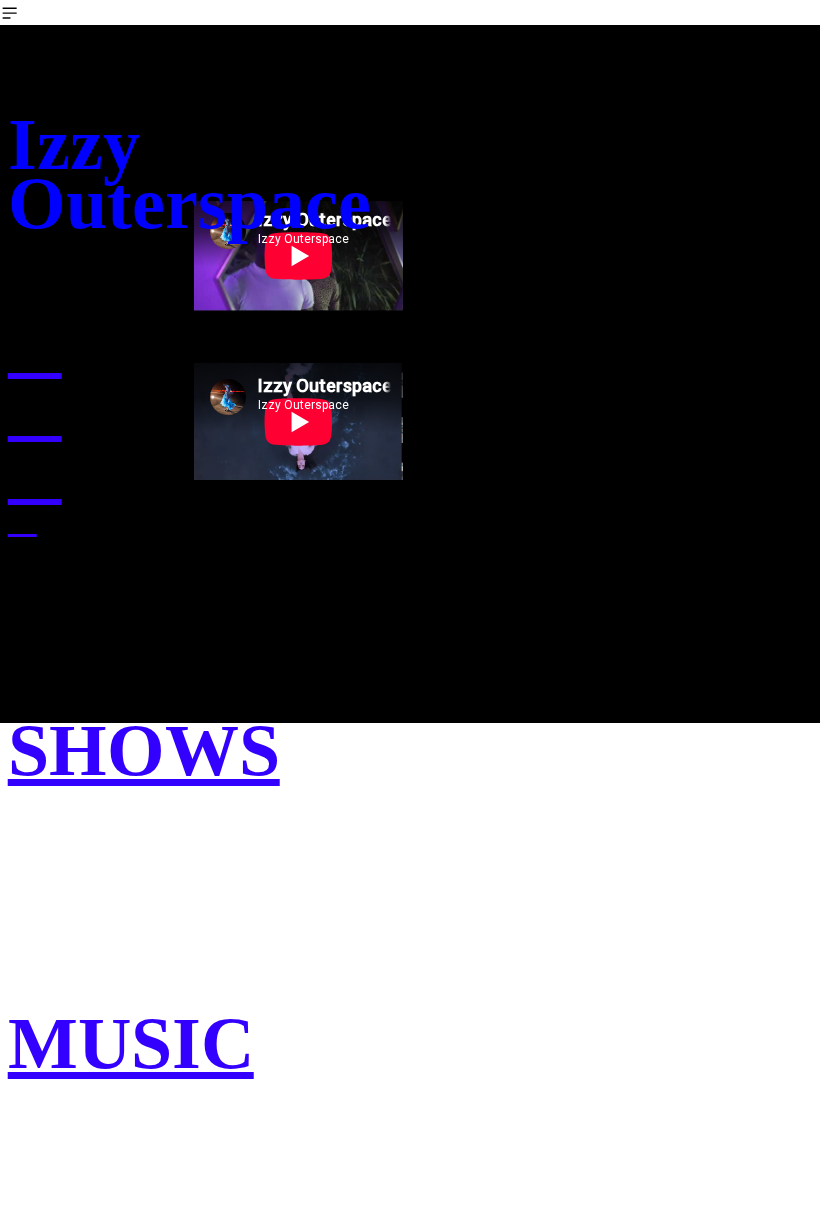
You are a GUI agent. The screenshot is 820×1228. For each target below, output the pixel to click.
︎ (35, 471)
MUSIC (131, 1043)
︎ (35, 345)
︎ (22, 519)
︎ (35, 408)
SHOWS (144, 750)
